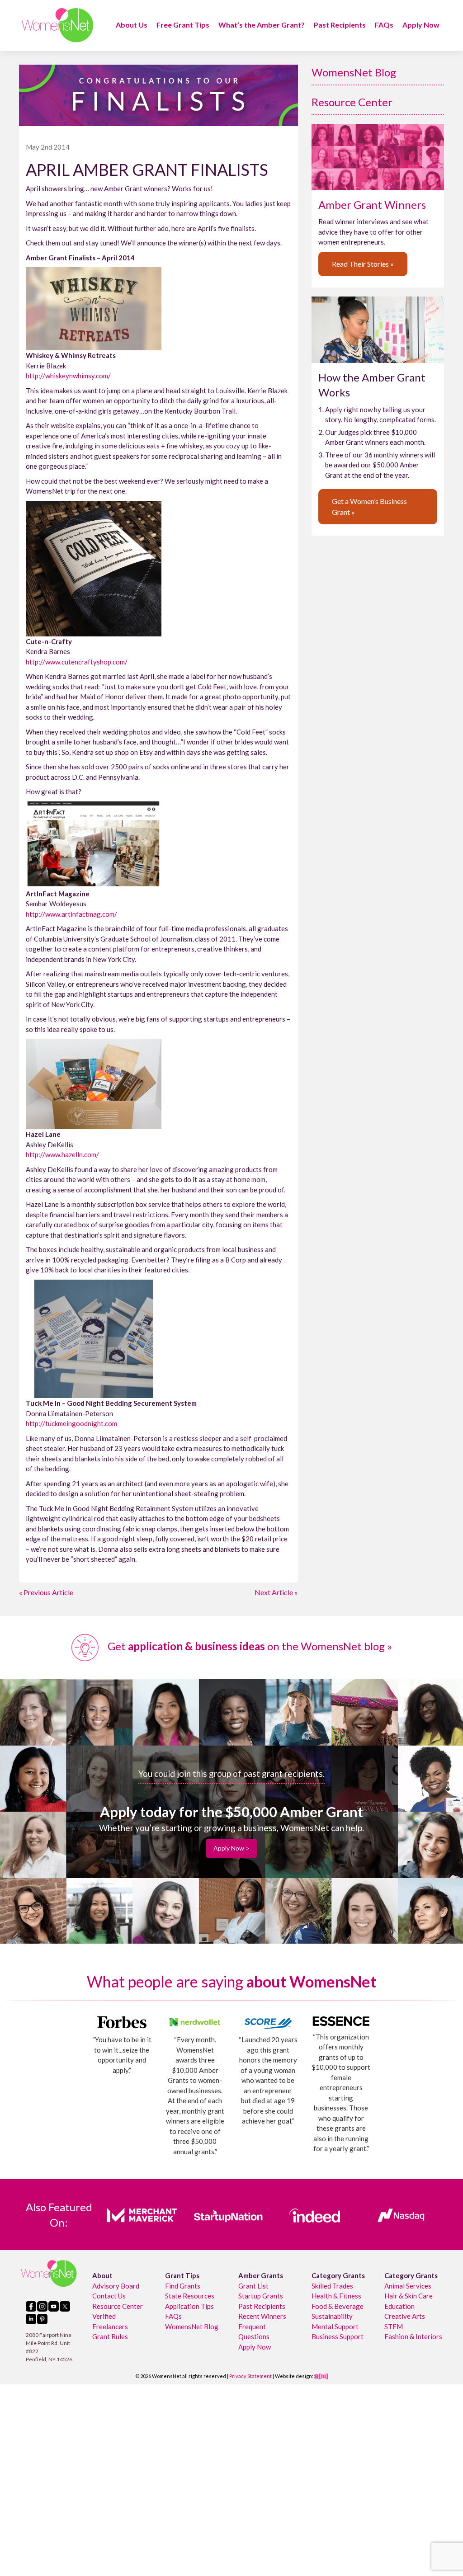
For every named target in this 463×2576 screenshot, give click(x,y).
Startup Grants (261, 2296)
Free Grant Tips (183, 25)
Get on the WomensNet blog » (249, 1646)
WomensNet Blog (354, 72)
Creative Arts (405, 2316)
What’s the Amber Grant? (262, 25)
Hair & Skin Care (409, 2296)
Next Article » (276, 1592)
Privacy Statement (250, 2376)
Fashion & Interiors (413, 2336)
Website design (293, 2376)
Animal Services (408, 2285)
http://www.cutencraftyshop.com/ (77, 662)
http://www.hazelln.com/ (62, 1154)
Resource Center (352, 102)
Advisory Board (116, 2285)
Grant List (253, 2285)
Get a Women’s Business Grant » (369, 506)
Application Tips (189, 2306)
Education (399, 2306)
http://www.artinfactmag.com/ (71, 914)
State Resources (190, 2296)
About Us (132, 25)
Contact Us (109, 2296)
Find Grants (183, 2285)
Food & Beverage (338, 2306)
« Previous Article (46, 1592)
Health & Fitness (336, 2296)
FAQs (384, 25)
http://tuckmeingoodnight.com (71, 1423)
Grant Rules (110, 2336)
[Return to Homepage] (57, 25)
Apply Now (421, 25)
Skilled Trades (332, 2285)
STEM (394, 2326)
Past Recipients (340, 25)
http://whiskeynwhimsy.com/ (68, 376)
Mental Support (335, 2326)
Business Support (338, 2336)
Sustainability (332, 2316)
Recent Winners (262, 2316)
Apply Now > (231, 1848)
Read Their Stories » (363, 264)
